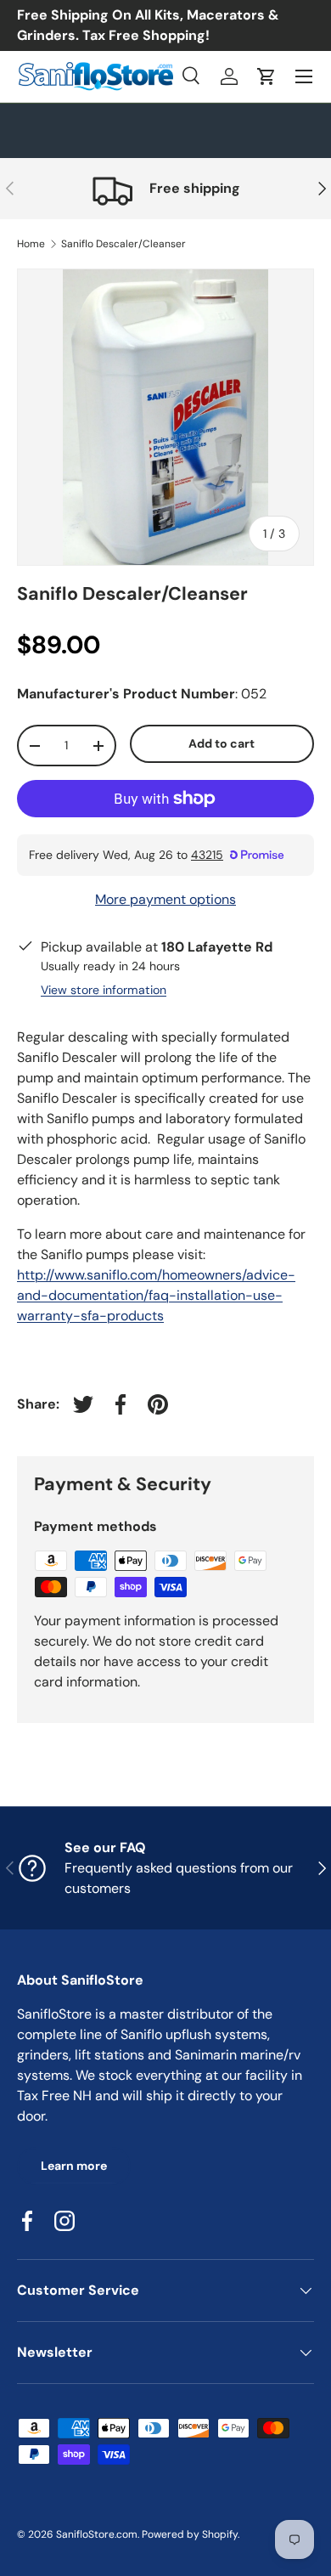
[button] (266, 76)
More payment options (165, 899)
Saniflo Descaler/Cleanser (123, 244)
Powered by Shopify (190, 2534)
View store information (104, 990)
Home (31, 244)
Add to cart (222, 743)
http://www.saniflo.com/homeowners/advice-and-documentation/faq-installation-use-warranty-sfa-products (156, 1295)
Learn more (74, 2166)
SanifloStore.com (97, 2534)
